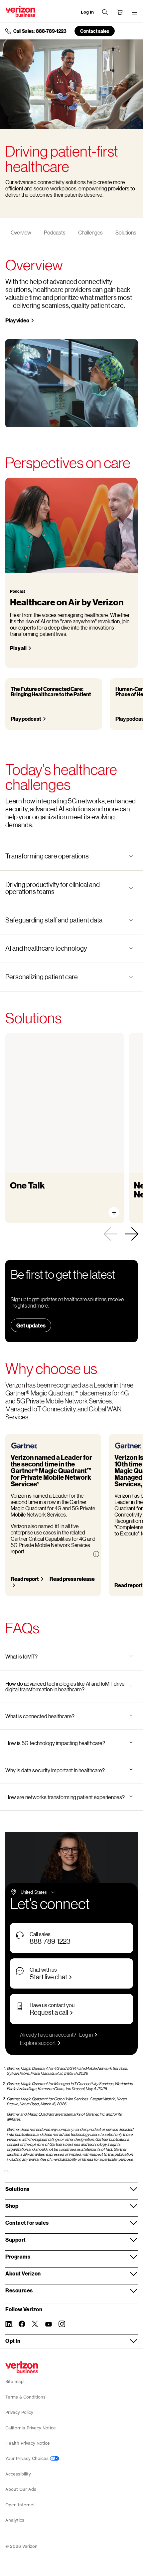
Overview (21, 232)
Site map (14, 2381)
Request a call (49, 2012)
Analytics (15, 2520)
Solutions (126, 232)
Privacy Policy (19, 2412)
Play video (17, 320)
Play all (18, 648)
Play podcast (26, 719)
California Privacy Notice (31, 2428)
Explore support (38, 2043)
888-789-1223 (50, 1941)
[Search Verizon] (105, 12)
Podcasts (55, 232)
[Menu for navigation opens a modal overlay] (134, 12)
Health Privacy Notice (28, 2443)
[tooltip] (96, 1554)
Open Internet (20, 2505)
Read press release (72, 1579)
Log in (86, 2034)
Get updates (31, 1325)
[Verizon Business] (20, 11)
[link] (110, 1234)
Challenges (90, 232)
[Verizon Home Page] (22, 2367)
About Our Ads (21, 2489)
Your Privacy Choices (28, 2458)
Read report (25, 1579)
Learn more (30, 1206)
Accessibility (18, 2474)
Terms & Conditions (25, 2397)
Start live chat (48, 1977)
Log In (87, 12)
